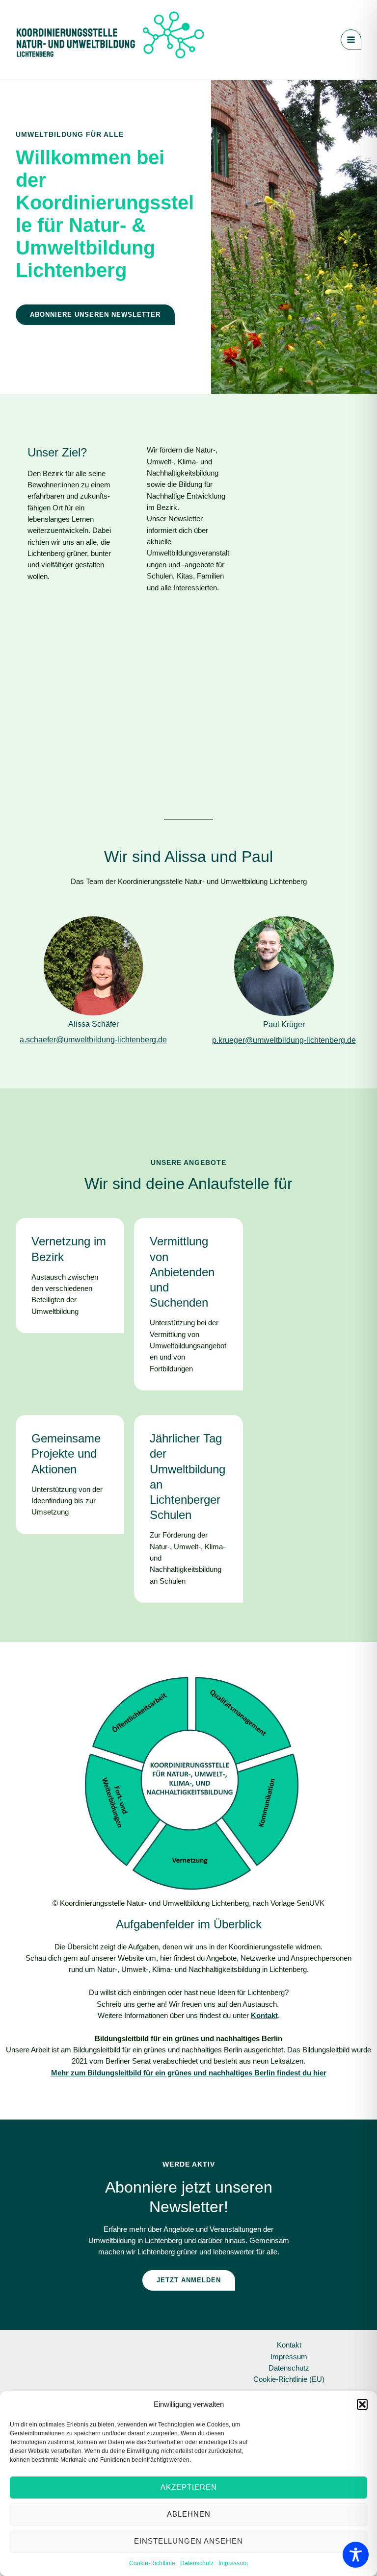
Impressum (233, 2563)
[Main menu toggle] (351, 40)
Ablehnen (189, 2514)
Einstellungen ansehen (188, 2541)
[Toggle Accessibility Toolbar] (356, 2555)
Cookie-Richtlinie (152, 2563)
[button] (362, 2404)
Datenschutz (197, 2563)
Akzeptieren (189, 2487)
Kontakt (289, 2345)
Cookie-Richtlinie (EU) (289, 2379)
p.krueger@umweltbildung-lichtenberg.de (284, 1040)
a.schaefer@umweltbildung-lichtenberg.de (93, 1040)
